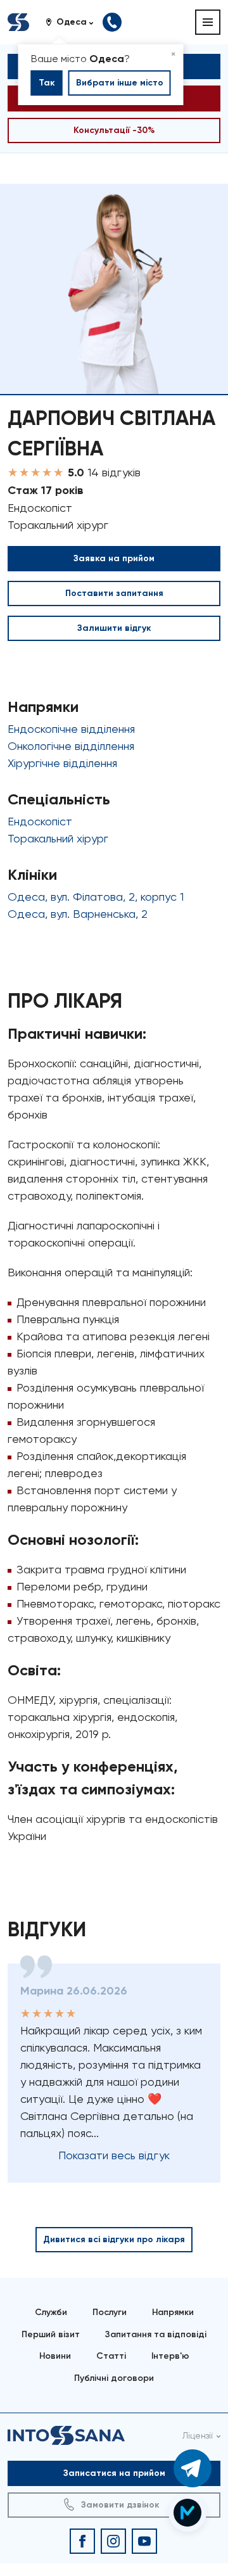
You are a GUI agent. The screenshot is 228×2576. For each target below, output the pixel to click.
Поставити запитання (114, 593)
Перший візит (51, 2334)
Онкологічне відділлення (71, 746)
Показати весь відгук (114, 2155)
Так (47, 83)
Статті (111, 2356)
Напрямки (173, 2312)
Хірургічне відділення (62, 763)
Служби (51, 2312)
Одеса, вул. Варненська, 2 (78, 914)
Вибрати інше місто (120, 83)
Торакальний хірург (58, 838)
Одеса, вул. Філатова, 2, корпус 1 (96, 897)
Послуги (110, 2312)
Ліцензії (198, 2435)
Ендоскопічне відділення (71, 729)
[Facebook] (82, 2541)
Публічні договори (114, 2378)
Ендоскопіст (40, 821)
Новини (55, 2356)
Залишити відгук (114, 628)
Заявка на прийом (114, 558)
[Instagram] (113, 2541)
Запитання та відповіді (156, 2334)
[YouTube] (144, 2541)
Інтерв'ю (170, 2356)
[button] (74, 22)
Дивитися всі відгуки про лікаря (114, 2239)
